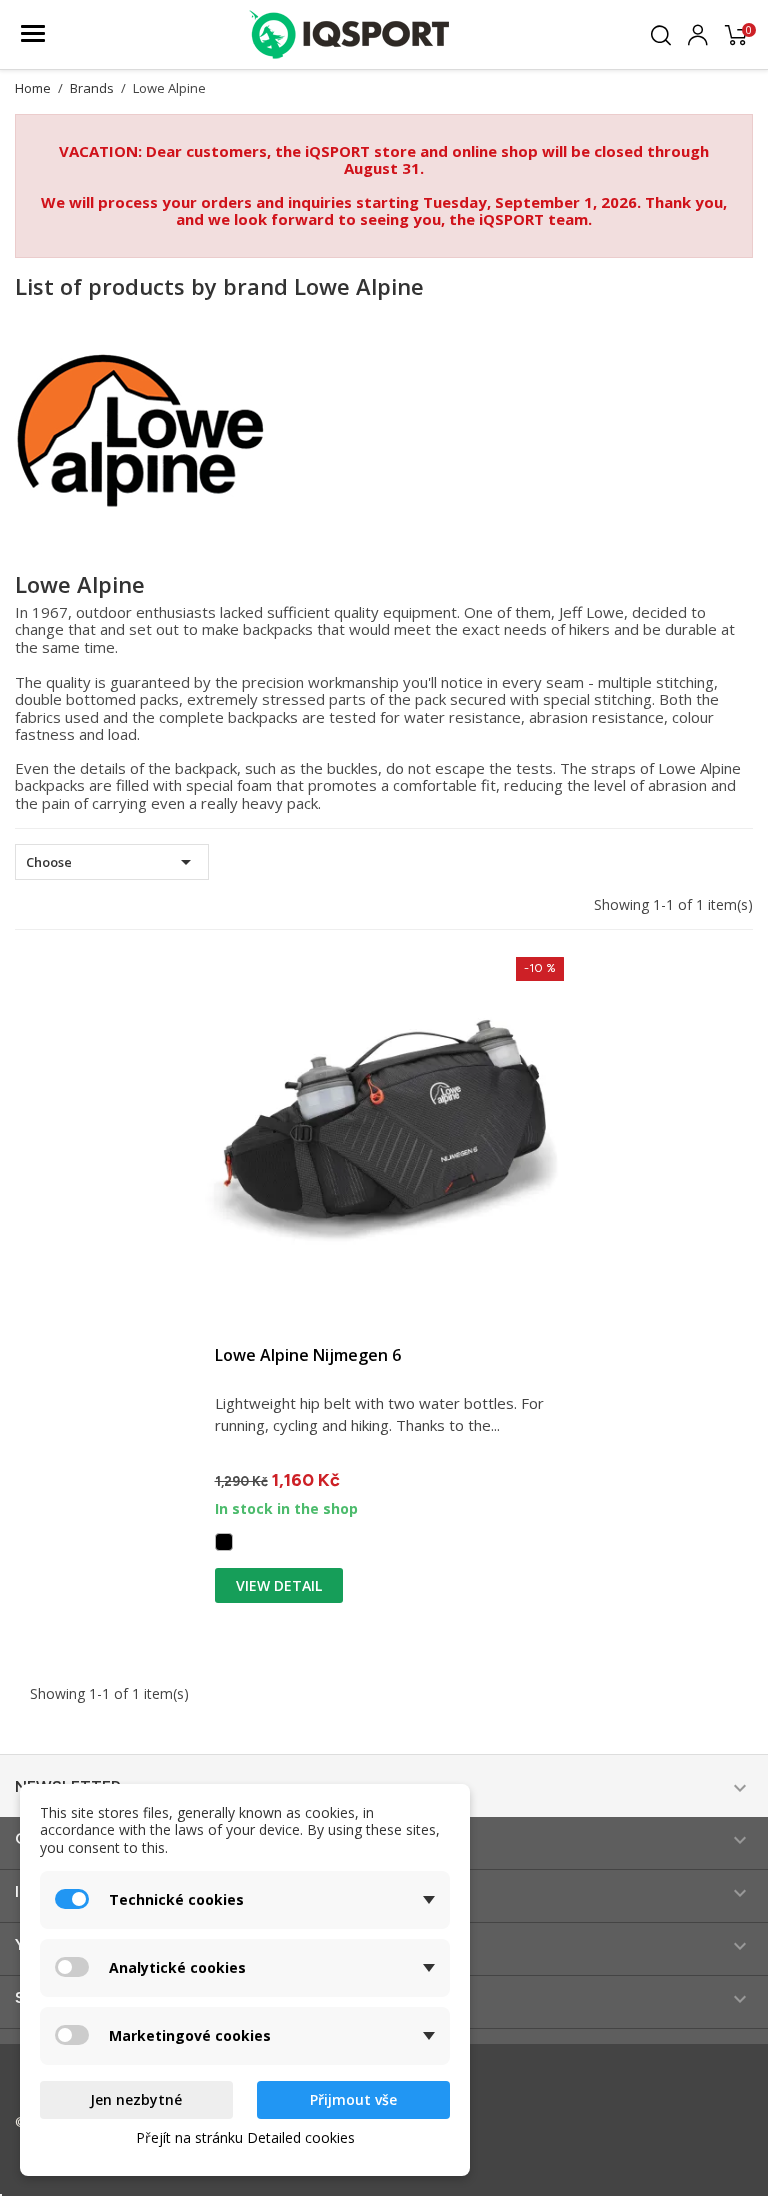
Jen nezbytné (136, 2099)
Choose (112, 862)
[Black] (224, 1542)
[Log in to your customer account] (698, 32)
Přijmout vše (353, 2099)
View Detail (279, 1585)
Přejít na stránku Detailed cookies (245, 2137)
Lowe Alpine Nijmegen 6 (308, 1355)
